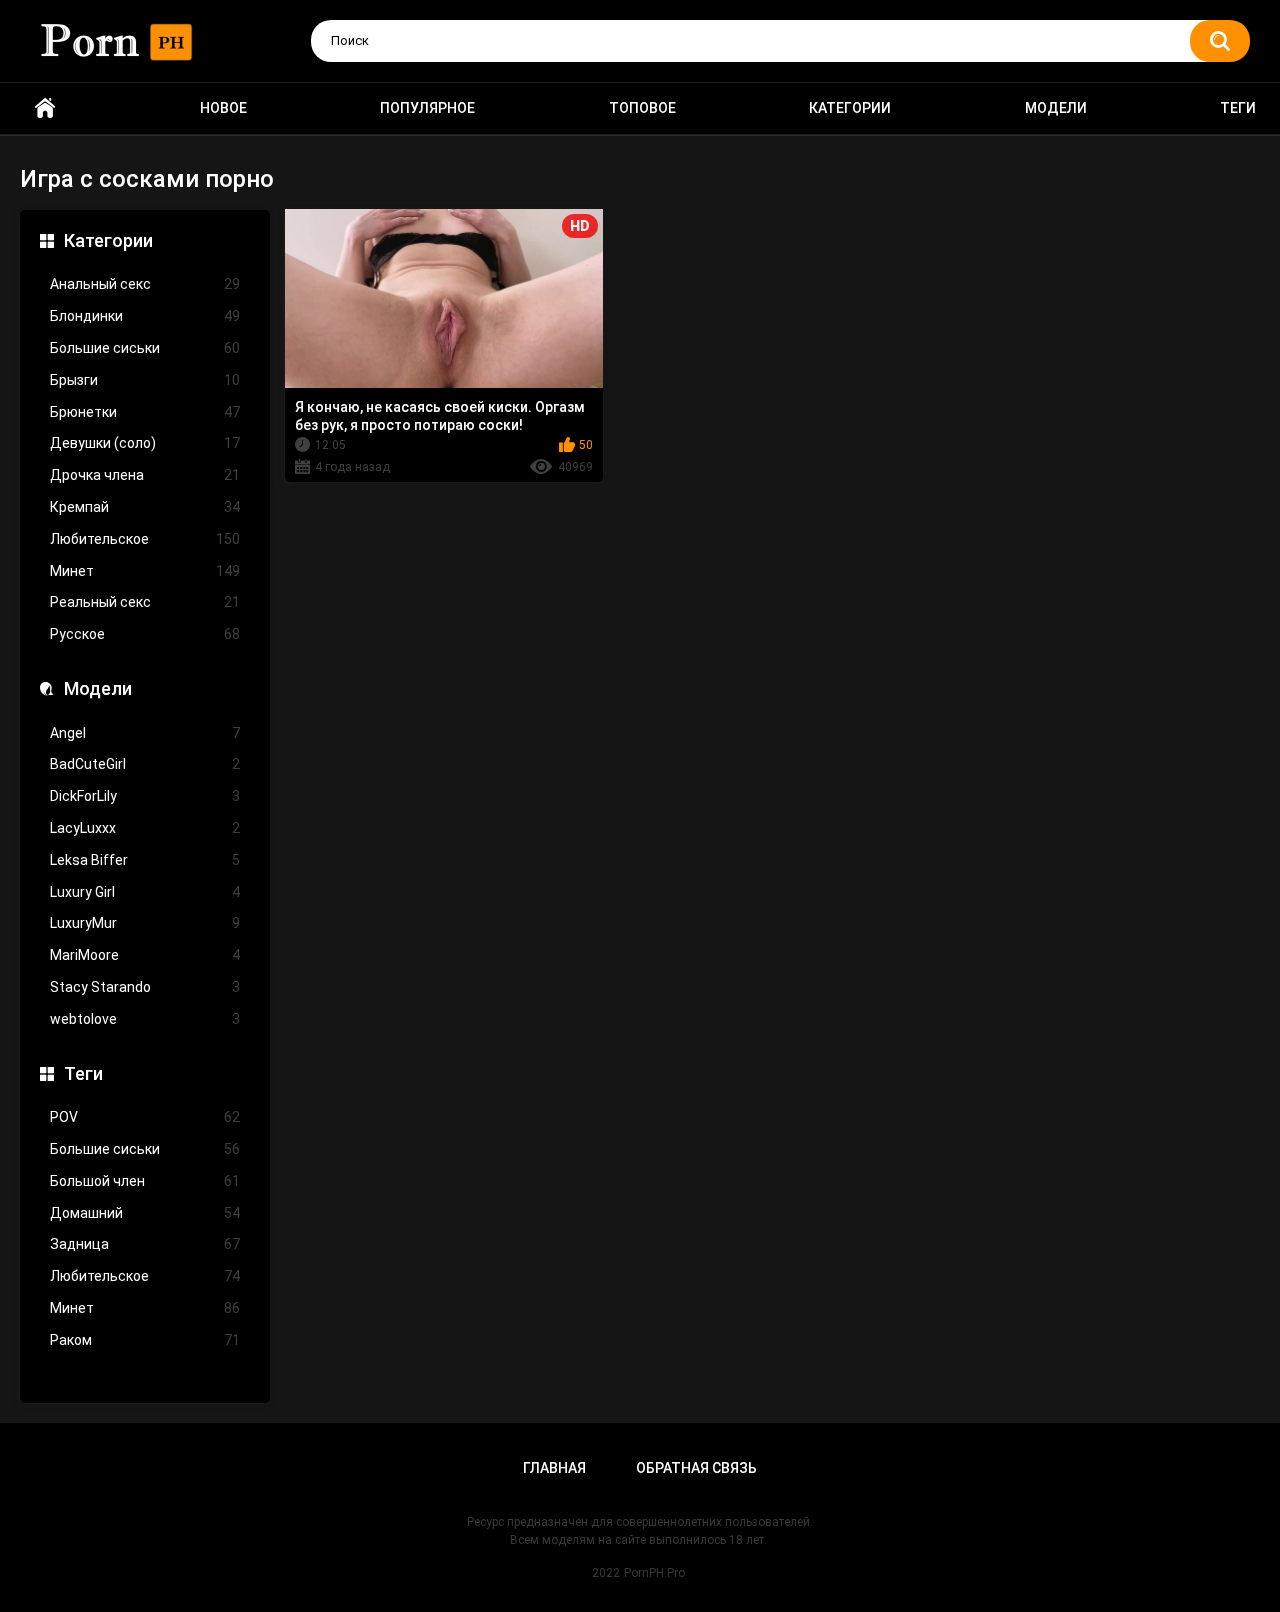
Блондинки (145, 316)
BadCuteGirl (145, 764)
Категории (850, 108)
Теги (1238, 108)
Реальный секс (145, 602)
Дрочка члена (145, 475)
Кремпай (145, 507)
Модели (1056, 108)
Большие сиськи (145, 348)
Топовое (642, 108)
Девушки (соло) (145, 443)
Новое (223, 108)
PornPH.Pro (654, 1573)
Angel (145, 733)
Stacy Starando (145, 987)
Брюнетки (145, 412)
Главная (554, 1468)
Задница (145, 1244)
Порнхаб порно (45, 108)
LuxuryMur (145, 923)
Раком (145, 1340)
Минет (145, 571)
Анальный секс (145, 284)
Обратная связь (696, 1468)
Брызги (145, 380)
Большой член (145, 1181)
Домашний (145, 1213)
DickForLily (145, 796)
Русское (145, 634)
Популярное (427, 108)
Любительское (145, 539)
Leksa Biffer (145, 860)
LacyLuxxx (145, 828)
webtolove (145, 1019)
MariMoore (145, 955)
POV (145, 1117)
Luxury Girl (145, 892)
